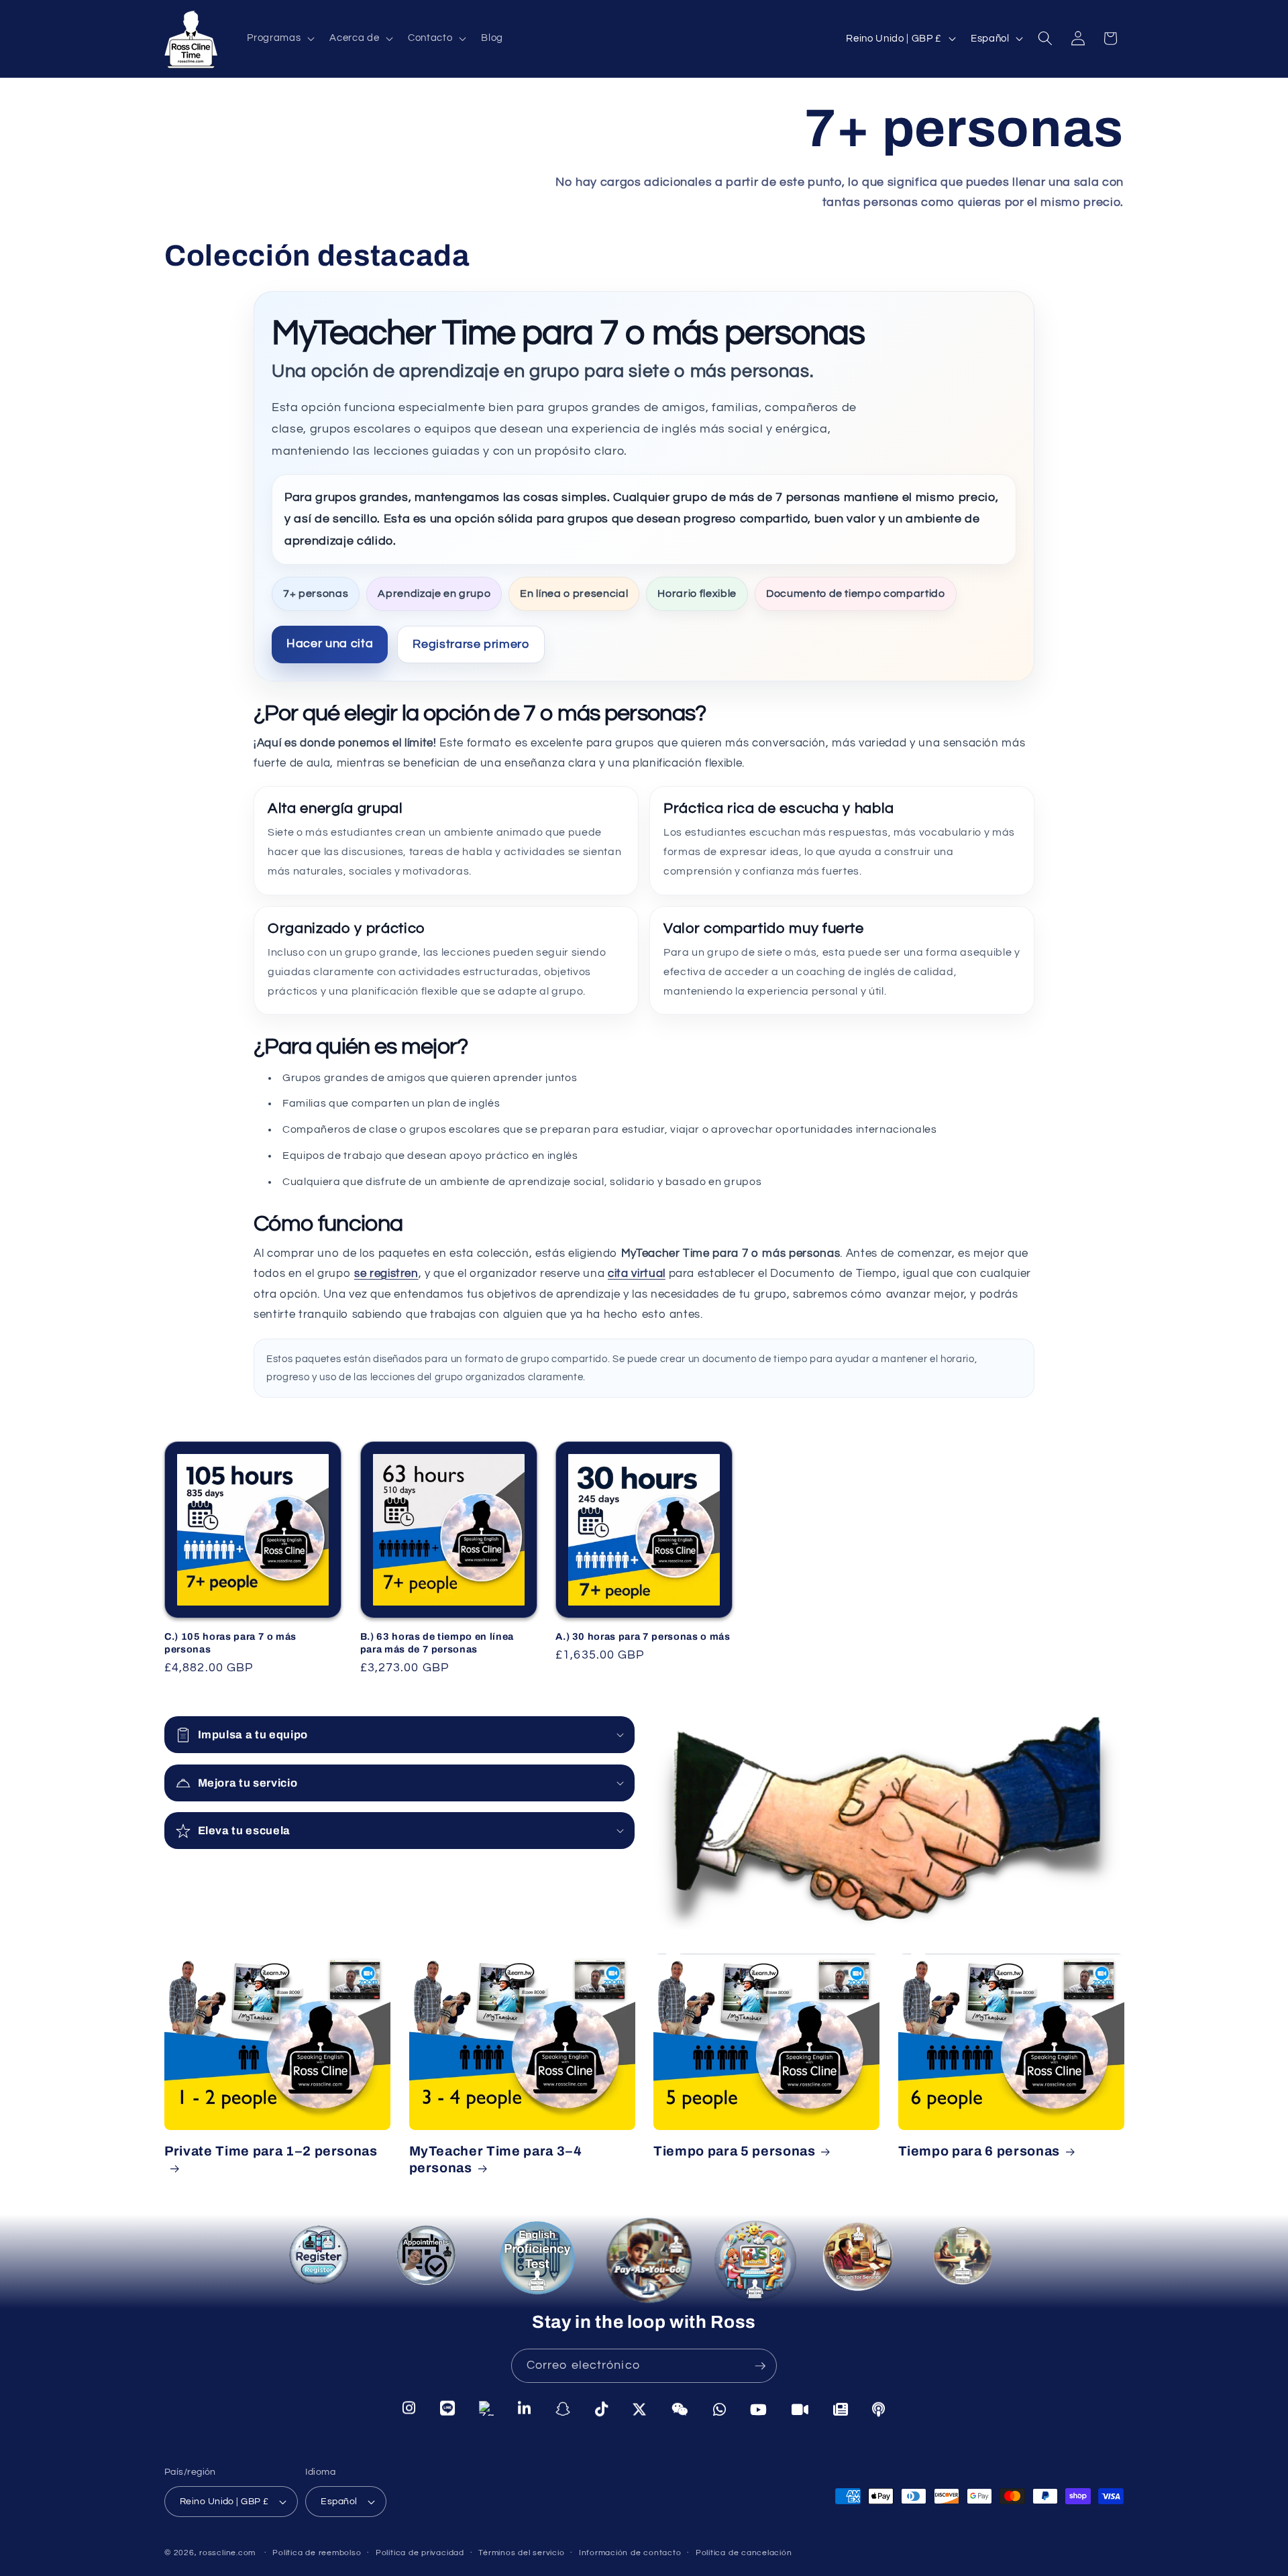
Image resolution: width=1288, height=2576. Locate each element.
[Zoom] (800, 2408)
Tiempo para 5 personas (735, 2151)
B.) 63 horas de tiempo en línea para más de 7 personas (437, 1643)
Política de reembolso (317, 2553)
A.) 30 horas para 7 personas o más (643, 1637)
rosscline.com (227, 2553)
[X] (640, 2408)
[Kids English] (756, 2265)
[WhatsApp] (720, 2408)
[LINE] (448, 2409)
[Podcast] (879, 2408)
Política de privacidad (420, 2553)
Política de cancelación (744, 2553)
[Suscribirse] (760, 2366)
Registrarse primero (471, 644)
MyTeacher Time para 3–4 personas (496, 2160)
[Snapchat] (563, 2408)
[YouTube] (759, 2408)
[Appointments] (426, 2258)
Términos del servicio (521, 2553)
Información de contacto (630, 2553)
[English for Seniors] (863, 2266)
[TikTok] (602, 2408)
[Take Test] (533, 2258)
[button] (279, 38)
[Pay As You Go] (643, 2261)
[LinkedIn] (525, 2409)
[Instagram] (409, 2410)
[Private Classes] (967, 2262)
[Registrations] (323, 2262)
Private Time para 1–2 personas (271, 2151)
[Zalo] (486, 2409)
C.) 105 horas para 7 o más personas (230, 1643)
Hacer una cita (330, 643)
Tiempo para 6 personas (979, 2151)
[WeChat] (680, 2408)
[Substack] (841, 2408)
